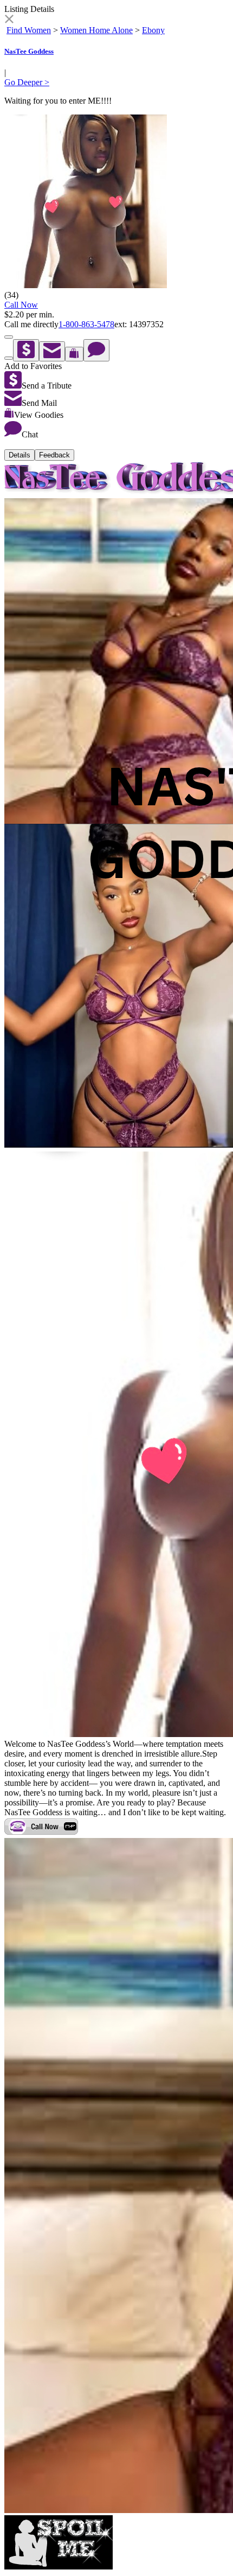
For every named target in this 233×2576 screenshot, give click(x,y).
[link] (9, 20)
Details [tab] (20, 455)
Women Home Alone (96, 30)
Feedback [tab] (54, 455)
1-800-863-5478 (86, 324)
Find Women (29, 30)
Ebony (153, 30)
